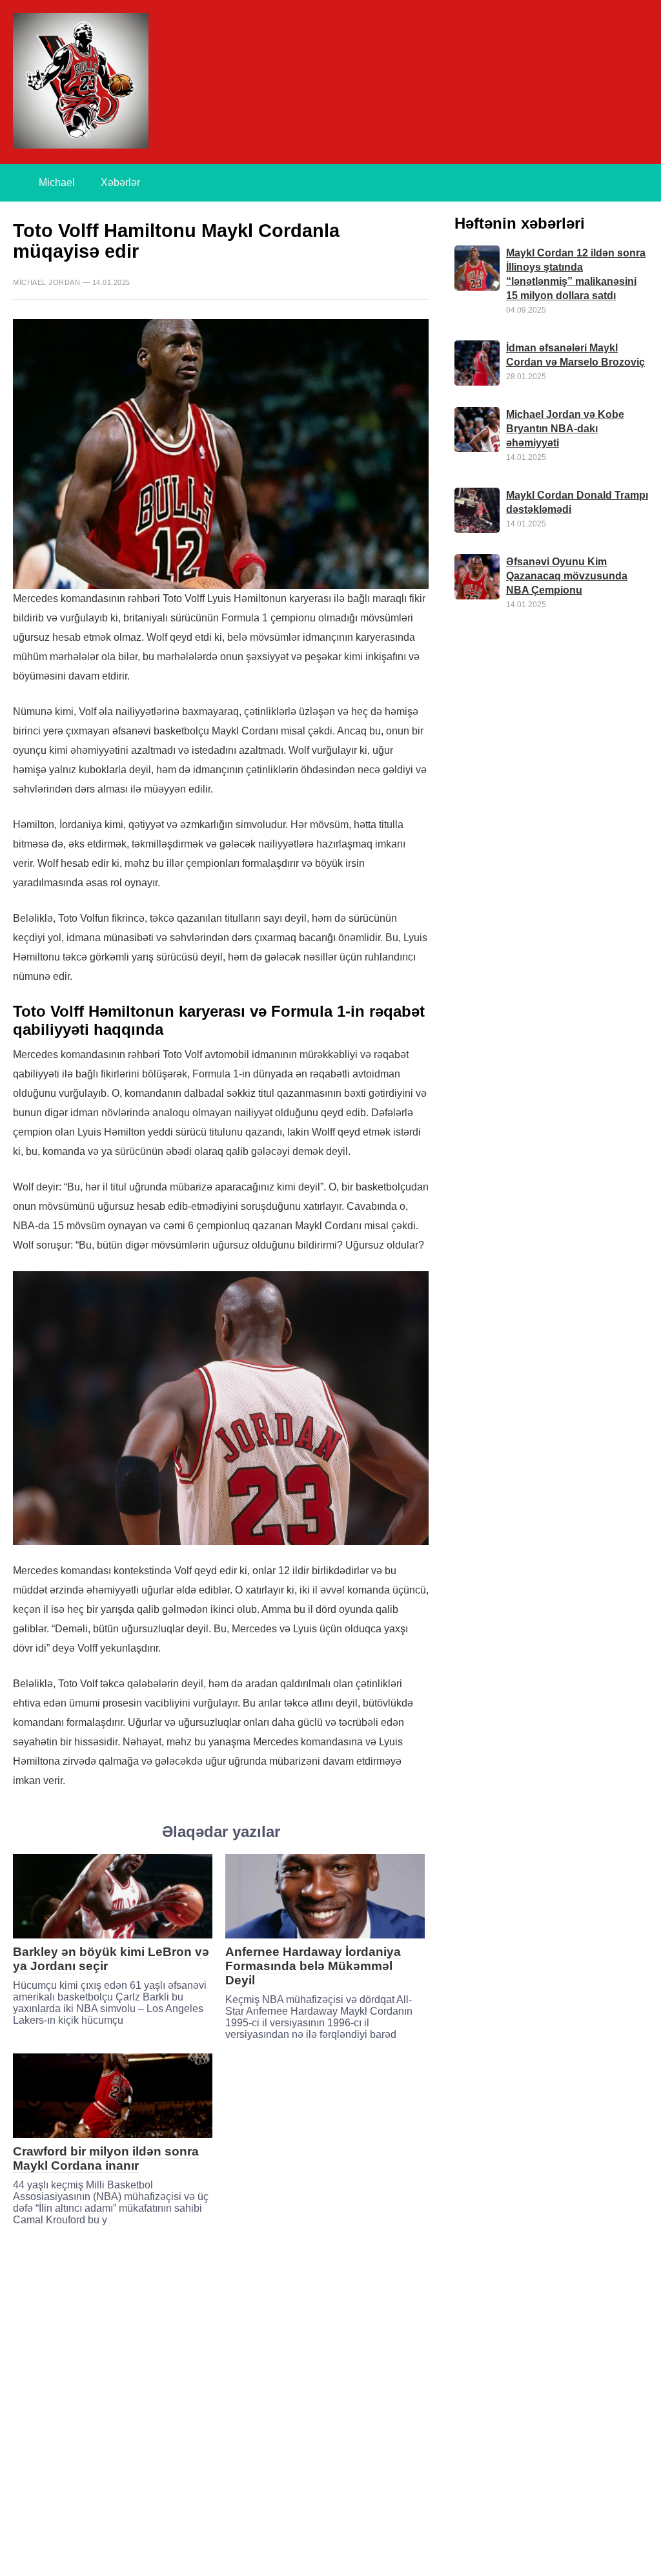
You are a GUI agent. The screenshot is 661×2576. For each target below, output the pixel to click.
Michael (57, 182)
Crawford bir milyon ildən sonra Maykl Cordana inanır (106, 2158)
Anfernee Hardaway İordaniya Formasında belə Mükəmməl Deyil (313, 1966)
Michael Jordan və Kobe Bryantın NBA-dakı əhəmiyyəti (565, 429)
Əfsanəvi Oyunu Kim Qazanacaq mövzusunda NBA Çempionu (567, 576)
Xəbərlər (120, 182)
